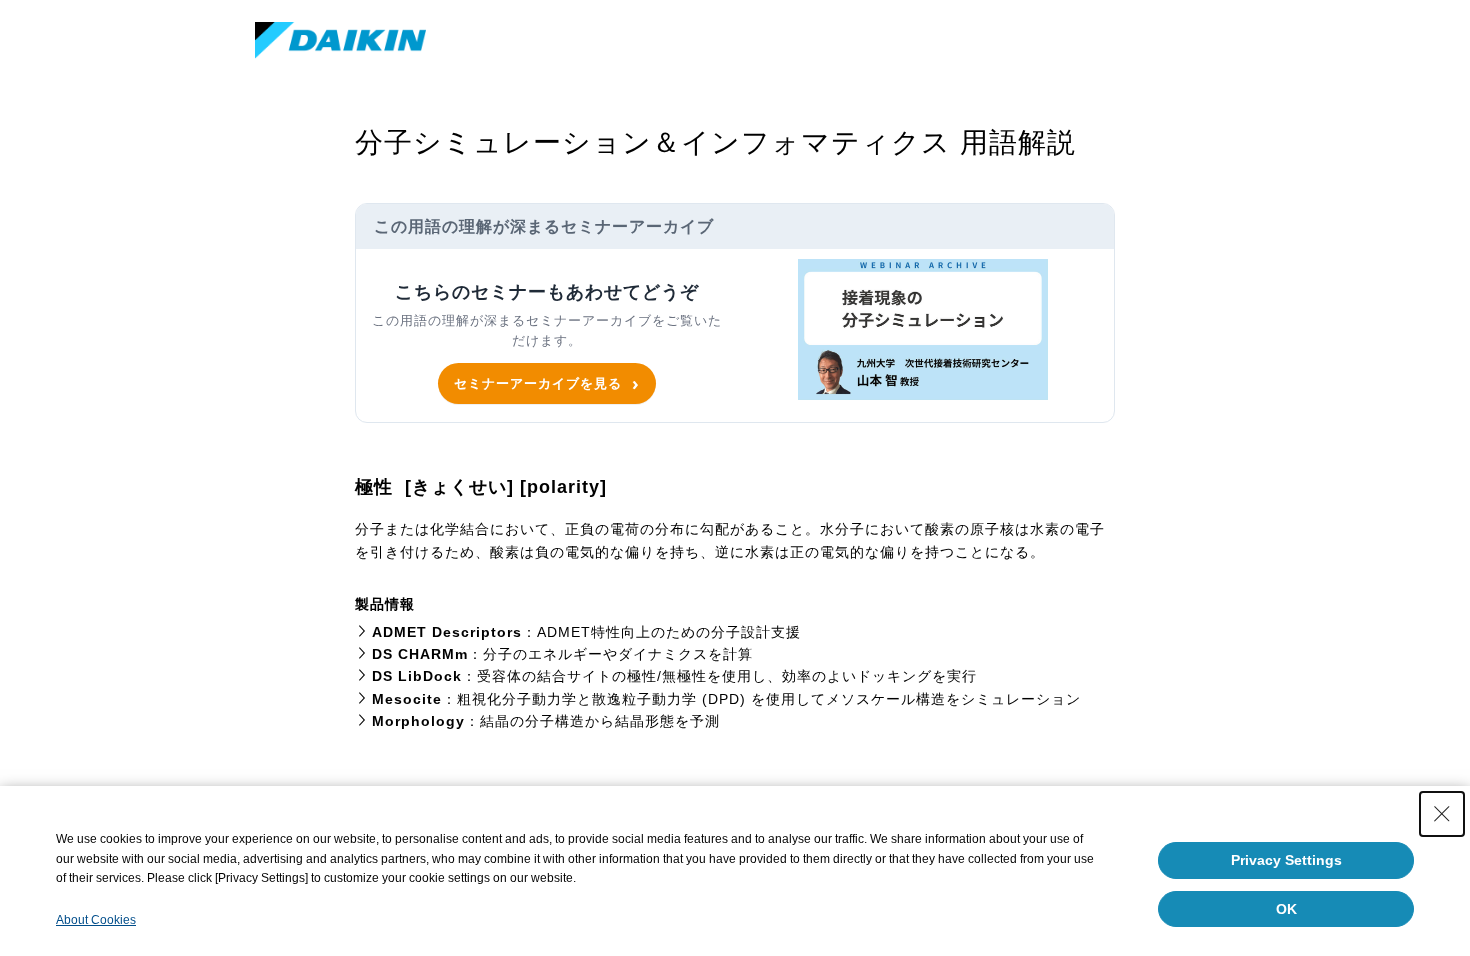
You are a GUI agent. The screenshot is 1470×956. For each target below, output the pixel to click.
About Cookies (96, 920)
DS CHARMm (420, 654)
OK (1286, 909)
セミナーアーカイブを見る (538, 383)
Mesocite (407, 699)
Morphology (418, 721)
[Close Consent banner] (1442, 814)
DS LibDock (417, 676)
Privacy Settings (1286, 860)
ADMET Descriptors (447, 632)
